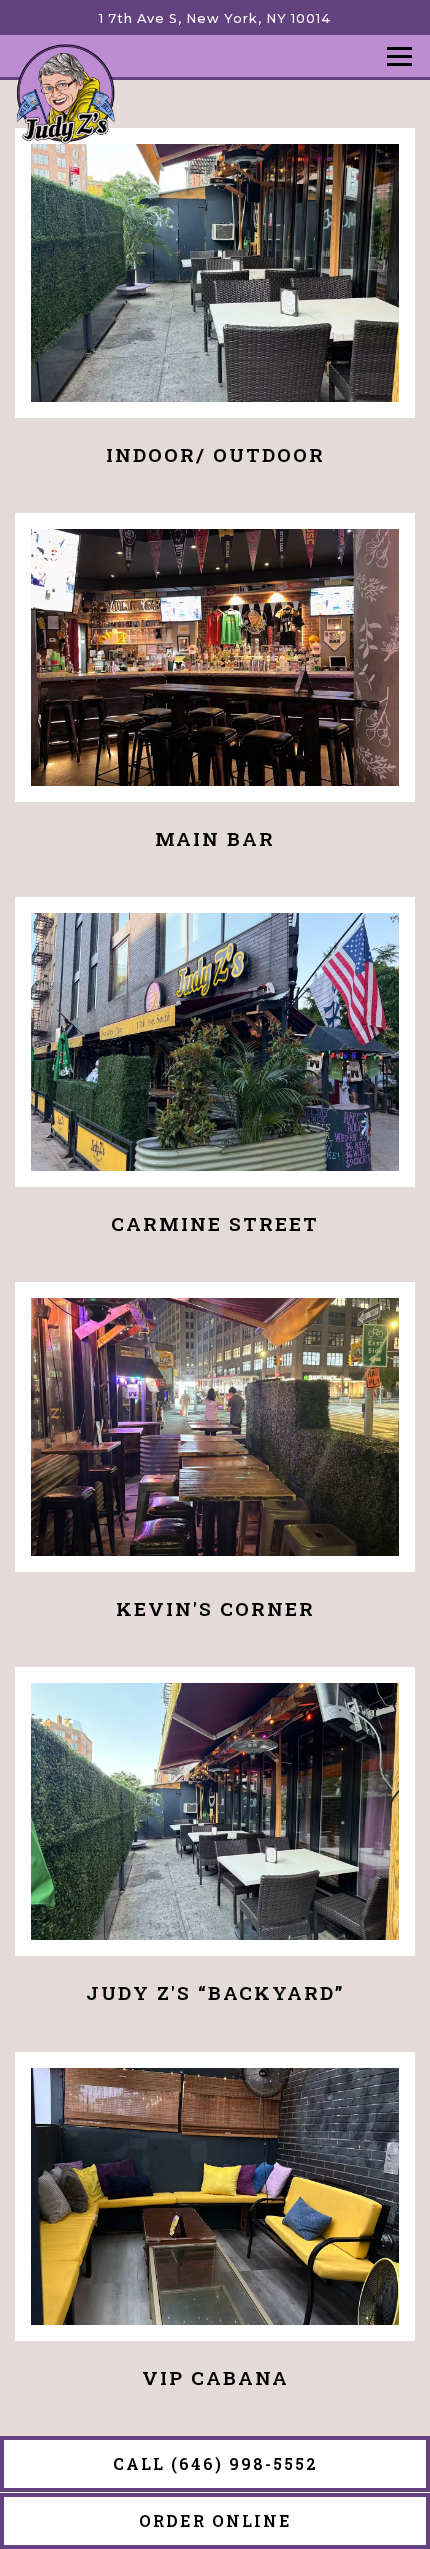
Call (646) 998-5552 (215, 2463)
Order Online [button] (215, 2520)
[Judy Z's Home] (65, 93)
